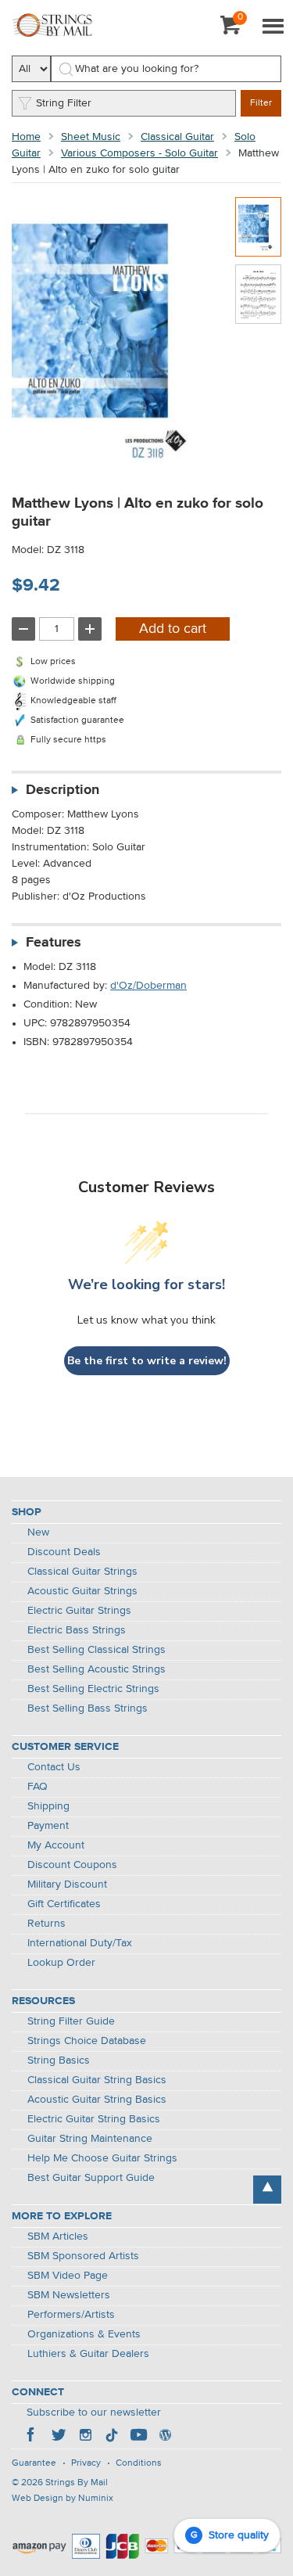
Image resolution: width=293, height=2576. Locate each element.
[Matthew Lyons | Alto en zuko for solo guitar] (258, 227)
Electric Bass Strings (77, 1630)
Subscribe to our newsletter (94, 2413)
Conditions (139, 2463)
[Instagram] (85, 2437)
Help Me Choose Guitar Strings (102, 2158)
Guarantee (34, 2463)
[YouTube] (138, 2437)
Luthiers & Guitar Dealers (88, 2354)
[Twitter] (59, 2437)
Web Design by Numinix (63, 2499)
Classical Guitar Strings (82, 1572)
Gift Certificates (64, 1904)
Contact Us (54, 1767)
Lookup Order (61, 1963)
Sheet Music (91, 137)
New (38, 1532)
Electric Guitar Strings (79, 1611)
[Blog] (165, 2437)
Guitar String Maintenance (90, 2139)
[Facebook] (32, 2437)
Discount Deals (64, 1552)
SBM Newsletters (69, 2295)
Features (54, 943)
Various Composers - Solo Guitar (139, 153)
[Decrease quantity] (23, 629)
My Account (56, 1845)
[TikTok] (112, 2437)
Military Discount (67, 1884)
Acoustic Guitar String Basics (97, 2100)
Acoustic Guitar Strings (82, 1591)
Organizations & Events (84, 2334)
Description (63, 790)
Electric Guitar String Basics (94, 2119)
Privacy (86, 2463)
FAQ (38, 1787)
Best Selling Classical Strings (96, 1650)
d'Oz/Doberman (148, 986)
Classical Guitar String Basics (97, 2080)
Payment (48, 1826)
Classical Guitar (177, 137)
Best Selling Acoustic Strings (96, 1669)
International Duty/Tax (80, 1943)
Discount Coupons (72, 1865)
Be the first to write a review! (147, 1361)
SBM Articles (58, 2236)
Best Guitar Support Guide (91, 2178)
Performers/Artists (71, 2315)
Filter (261, 103)
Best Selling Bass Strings (88, 1708)
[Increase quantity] (90, 629)
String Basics (59, 2060)
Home (26, 137)
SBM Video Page (68, 2276)
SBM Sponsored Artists (83, 2256)
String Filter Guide (71, 2021)
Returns (46, 1924)
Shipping (48, 1806)
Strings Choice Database (87, 2041)
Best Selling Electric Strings (93, 1689)
